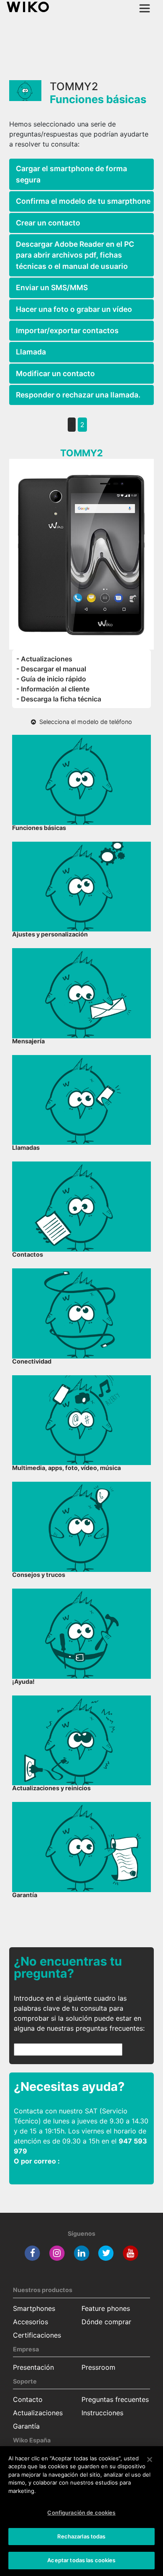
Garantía (26, 2426)
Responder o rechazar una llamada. (78, 395)
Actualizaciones (38, 2413)
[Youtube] (131, 2252)
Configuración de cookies (81, 2513)
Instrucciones (102, 2413)
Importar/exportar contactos (67, 330)
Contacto (28, 2399)
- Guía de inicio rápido (51, 679)
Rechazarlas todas (81, 2536)
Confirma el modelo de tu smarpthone (83, 201)
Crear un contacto (48, 223)
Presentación (33, 2367)
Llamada (31, 352)
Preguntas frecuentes (115, 2399)
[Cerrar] (150, 2460)
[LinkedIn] (82, 2252)
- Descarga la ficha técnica (59, 699)
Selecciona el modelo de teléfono (84, 722)
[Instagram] (57, 2252)
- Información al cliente (53, 689)
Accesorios (31, 2322)
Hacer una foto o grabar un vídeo (74, 309)
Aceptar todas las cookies (81, 2560)
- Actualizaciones (44, 659)
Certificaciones (37, 2335)
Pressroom (98, 2367)
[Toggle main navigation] (145, 8)
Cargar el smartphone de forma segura (71, 174)
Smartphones (34, 2308)
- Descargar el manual (51, 669)
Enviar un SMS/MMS (52, 287)
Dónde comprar (106, 2322)
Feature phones (106, 2308)
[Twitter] (106, 2252)
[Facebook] (32, 2252)
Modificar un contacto (55, 373)
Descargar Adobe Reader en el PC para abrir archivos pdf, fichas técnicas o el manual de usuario (75, 255)
